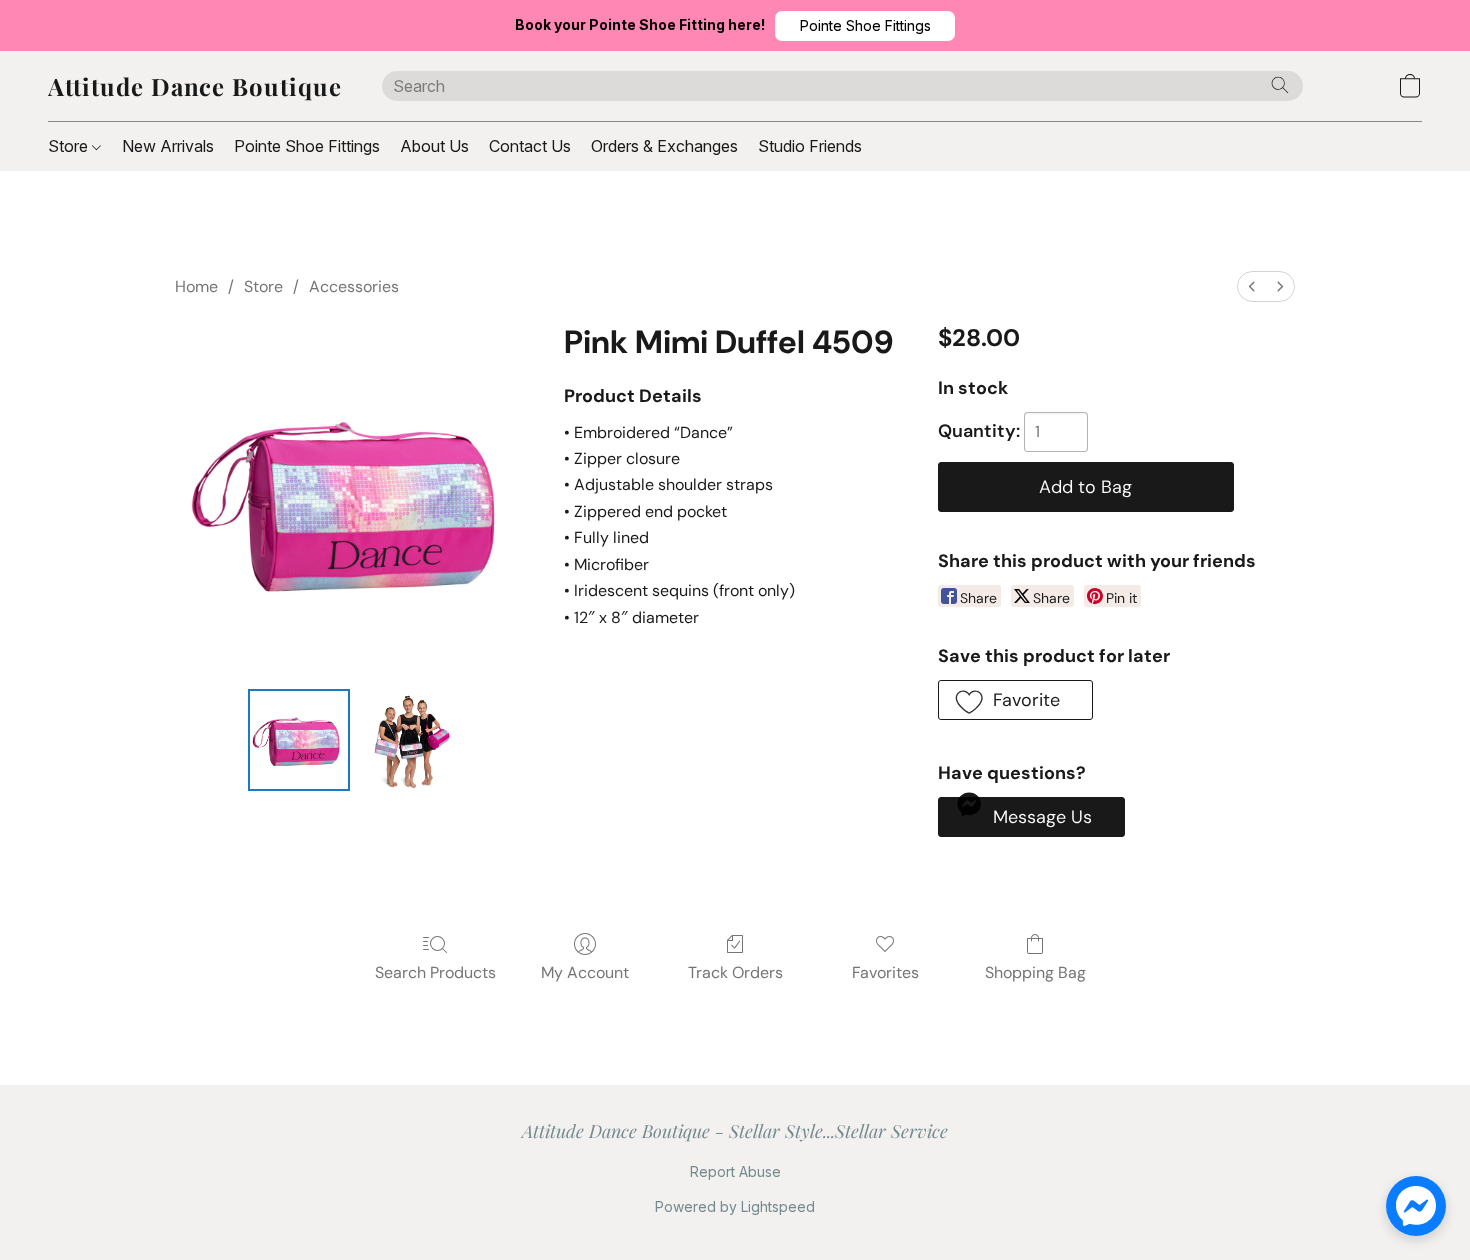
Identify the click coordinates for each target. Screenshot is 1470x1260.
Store (70, 146)
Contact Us (530, 146)
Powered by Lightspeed (735, 1206)
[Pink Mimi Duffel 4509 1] (409, 740)
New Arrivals (168, 146)
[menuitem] (1252, 286)
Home (196, 286)
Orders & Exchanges (664, 146)
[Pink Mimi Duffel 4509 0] (299, 740)
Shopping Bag (1035, 972)
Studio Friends (810, 146)
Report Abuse (735, 1171)
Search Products (435, 972)
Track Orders (735, 972)
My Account (585, 972)
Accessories (354, 286)
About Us (434, 146)
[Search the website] (1280, 85)
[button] (865, 26)
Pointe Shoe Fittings (307, 146)
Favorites (885, 972)
